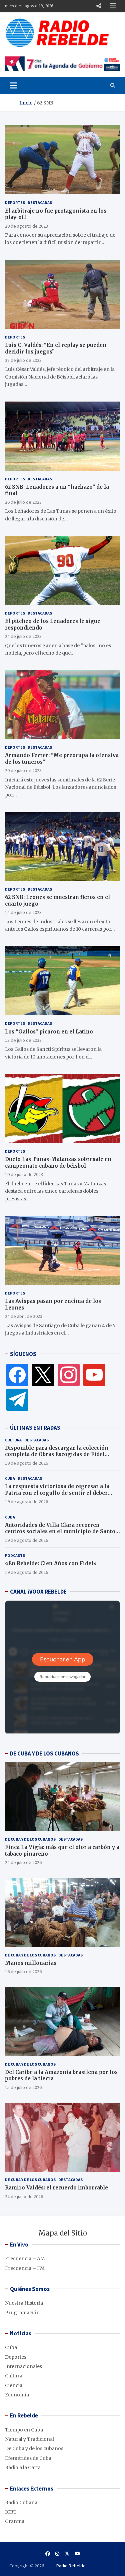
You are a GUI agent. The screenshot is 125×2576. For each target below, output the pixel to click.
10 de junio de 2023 (24, 1174)
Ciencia (14, 2385)
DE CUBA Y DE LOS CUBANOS (44, 1753)
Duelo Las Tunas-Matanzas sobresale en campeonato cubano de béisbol (58, 1162)
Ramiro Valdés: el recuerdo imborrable (56, 2188)
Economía (17, 2395)
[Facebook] (17, 1375)
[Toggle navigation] (13, 85)
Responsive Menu (99, 6)
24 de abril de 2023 (24, 1316)
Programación (22, 2313)
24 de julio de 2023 (23, 636)
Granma (15, 2521)
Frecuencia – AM (25, 2259)
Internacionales (23, 2366)
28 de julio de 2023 (23, 360)
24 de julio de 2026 (23, 1862)
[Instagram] (69, 1375)
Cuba (10, 1478)
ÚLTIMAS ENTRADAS (35, 1428)
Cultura (13, 1440)
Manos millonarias (31, 1963)
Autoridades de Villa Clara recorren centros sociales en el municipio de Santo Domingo (60, 1532)
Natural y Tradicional (29, 2439)
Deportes (15, 202)
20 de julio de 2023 (23, 770)
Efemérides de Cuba (28, 2458)
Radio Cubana (21, 2503)
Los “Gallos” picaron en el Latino (49, 1032)
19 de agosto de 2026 (26, 1463)
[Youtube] (77, 2554)
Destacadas (40, 202)
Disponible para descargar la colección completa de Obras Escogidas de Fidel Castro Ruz (57, 1454)
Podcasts (15, 1555)
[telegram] (17, 1399)
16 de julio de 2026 (23, 1971)
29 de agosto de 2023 (26, 226)
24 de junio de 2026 (24, 2196)
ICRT (11, 2512)
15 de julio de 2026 (23, 2087)
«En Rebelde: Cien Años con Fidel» (51, 1563)
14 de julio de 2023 (23, 912)
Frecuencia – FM (25, 2268)
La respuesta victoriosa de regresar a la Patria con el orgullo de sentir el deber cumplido (57, 1493)
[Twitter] (43, 1375)
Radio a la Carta (23, 2468)
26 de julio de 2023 (23, 502)
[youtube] (94, 1375)
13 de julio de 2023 (23, 1040)
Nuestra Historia (24, 2303)
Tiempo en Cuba (24, 2430)
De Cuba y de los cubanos (30, 1839)
